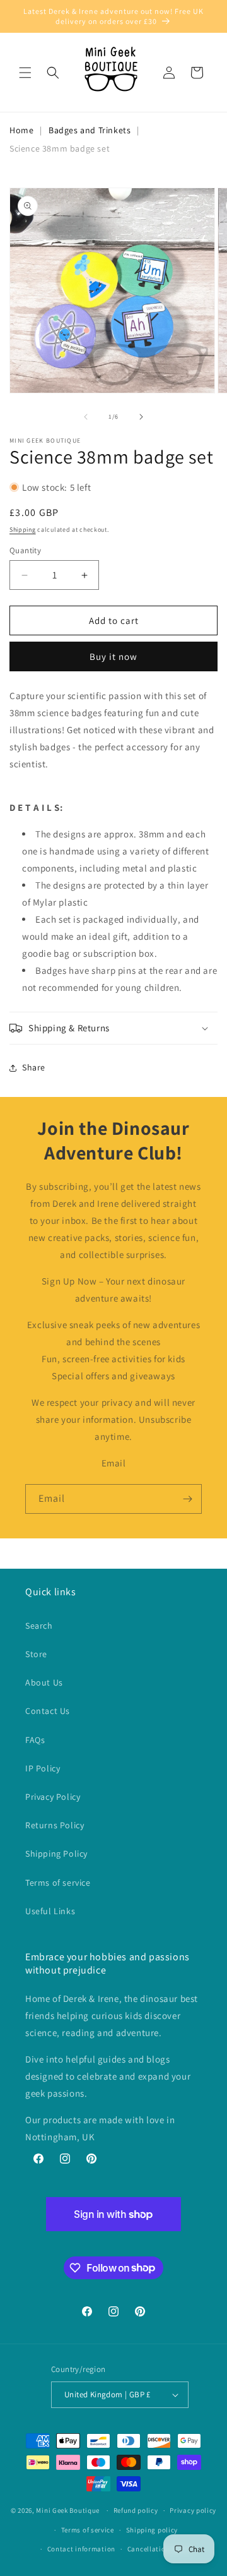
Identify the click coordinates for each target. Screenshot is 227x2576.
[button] (25, 73)
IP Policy (43, 1768)
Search (39, 1626)
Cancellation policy (160, 2549)
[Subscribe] (187, 1499)
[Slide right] (141, 417)
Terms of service (58, 1883)
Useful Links (50, 1911)
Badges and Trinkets (90, 130)
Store (36, 1654)
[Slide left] (86, 417)
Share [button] (34, 1067)
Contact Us (48, 1711)
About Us (44, 1682)
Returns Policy (55, 1825)
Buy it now (113, 656)
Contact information (81, 2549)
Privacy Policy (53, 1797)
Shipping (23, 530)
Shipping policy (152, 2530)
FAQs (35, 1740)
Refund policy (136, 2510)
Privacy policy (193, 2510)
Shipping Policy (56, 1854)
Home (21, 130)
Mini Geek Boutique (68, 2510)
